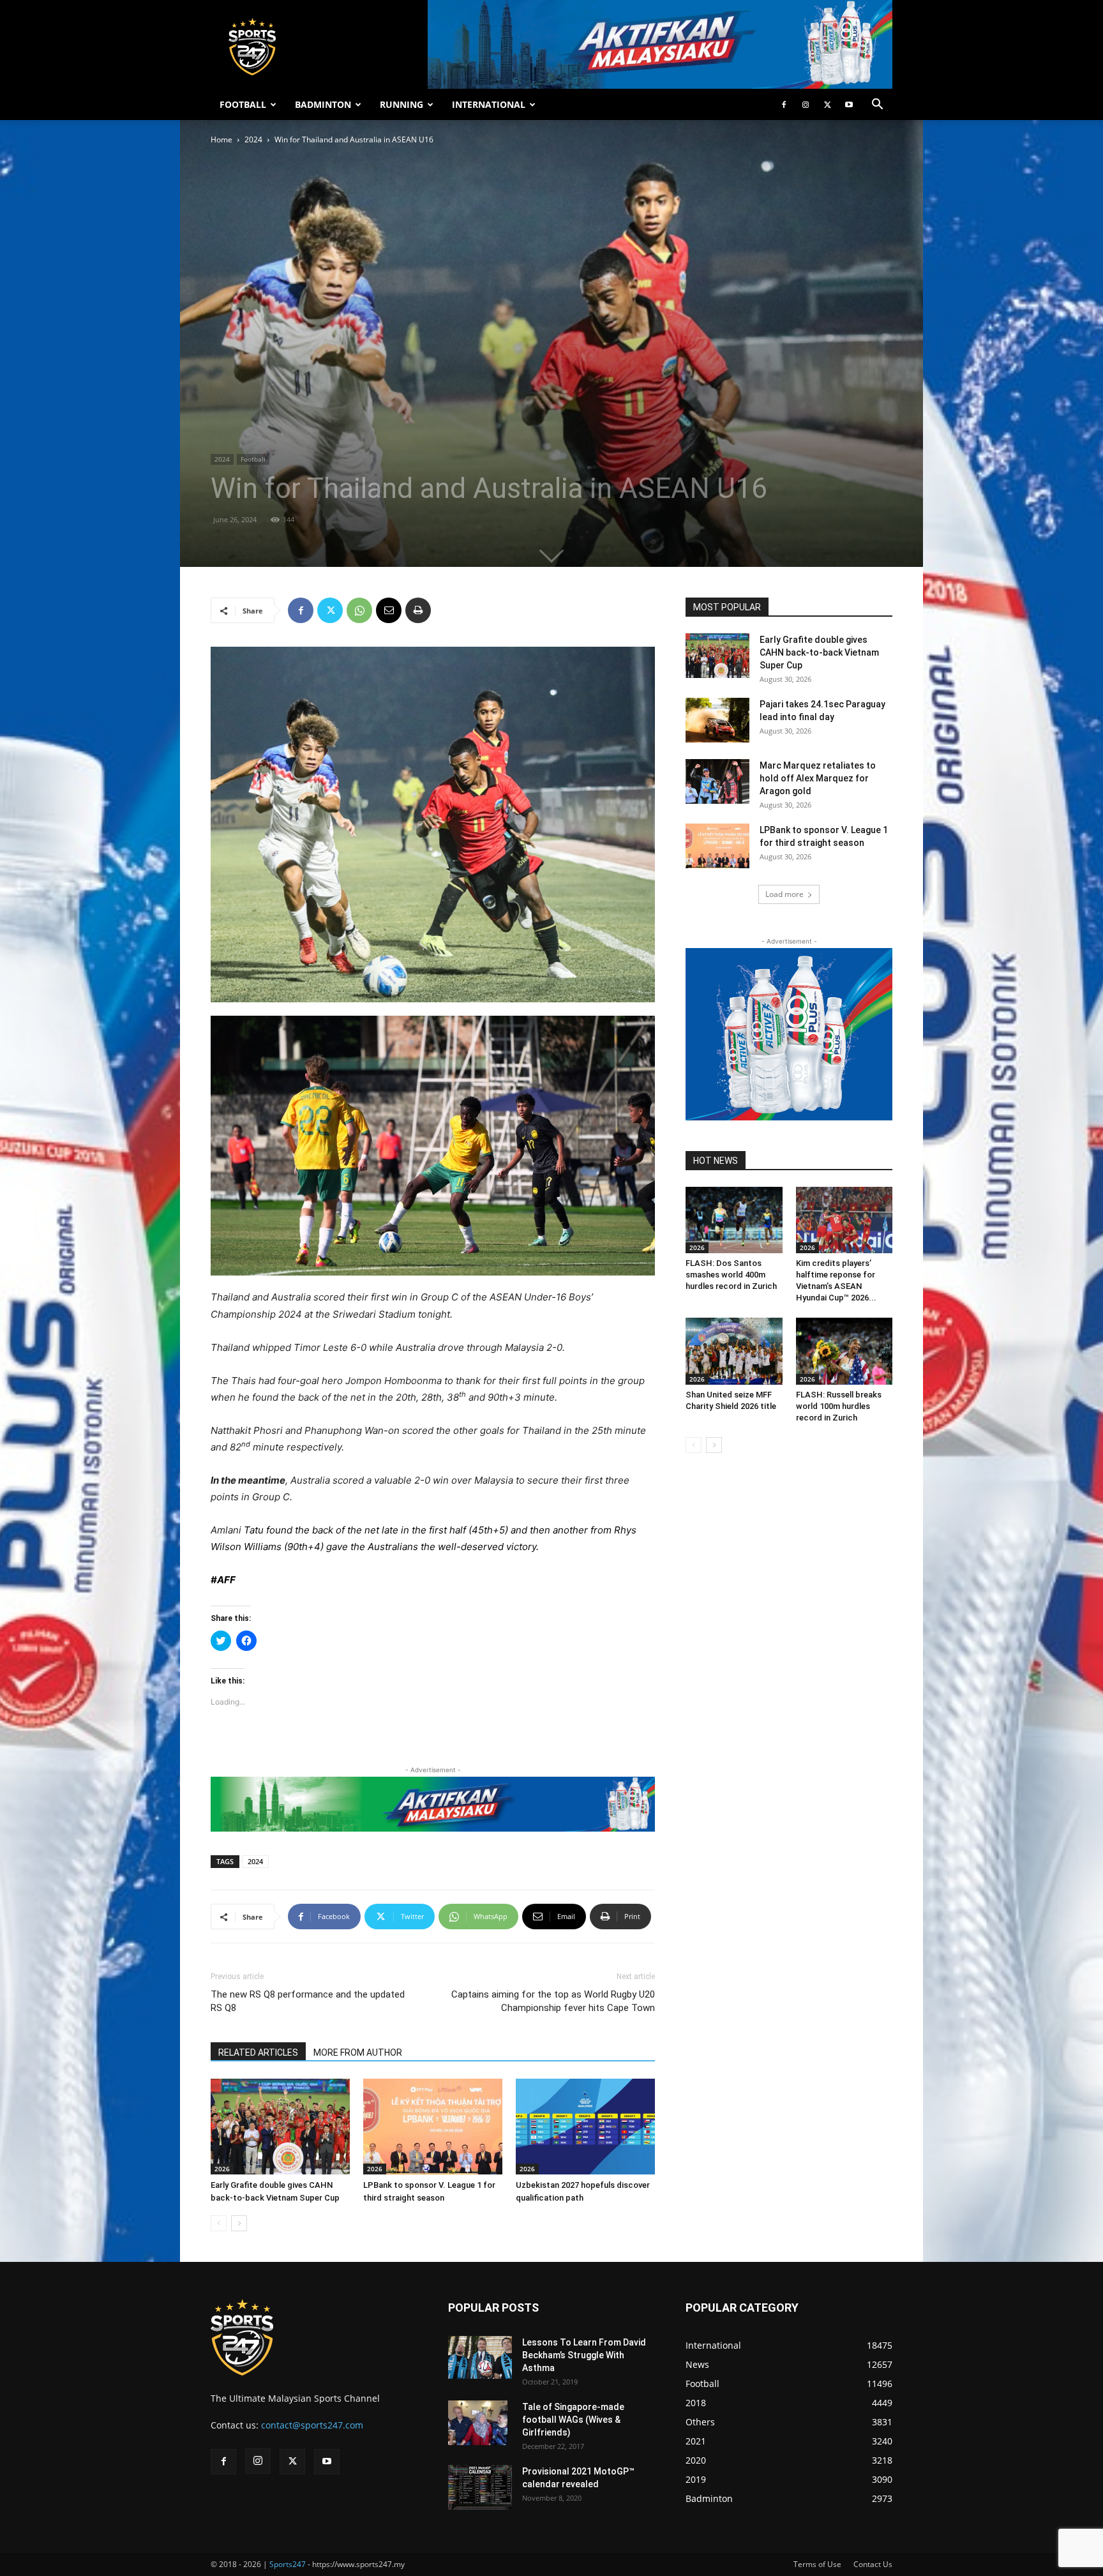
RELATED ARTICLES (258, 2053)
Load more (784, 894)
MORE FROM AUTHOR (358, 2053)
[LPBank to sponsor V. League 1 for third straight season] (433, 2127)
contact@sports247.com (312, 2425)
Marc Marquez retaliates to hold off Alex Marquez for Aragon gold (818, 778)
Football (253, 459)
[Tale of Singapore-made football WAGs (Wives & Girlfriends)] (478, 2423)
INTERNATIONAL (489, 104)
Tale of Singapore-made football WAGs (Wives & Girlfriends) (573, 2420)
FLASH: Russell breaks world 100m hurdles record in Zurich (839, 1406)
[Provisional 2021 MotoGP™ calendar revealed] (480, 2487)
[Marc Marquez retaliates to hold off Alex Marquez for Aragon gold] (717, 781)
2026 (222, 2169)
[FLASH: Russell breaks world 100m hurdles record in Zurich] (844, 1351)
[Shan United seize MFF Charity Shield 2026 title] (734, 1351)
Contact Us (873, 2564)
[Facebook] (784, 105)
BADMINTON (323, 104)
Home (221, 139)
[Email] (389, 610)
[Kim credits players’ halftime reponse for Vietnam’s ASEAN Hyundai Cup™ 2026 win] (844, 1220)
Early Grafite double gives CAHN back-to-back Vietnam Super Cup (819, 652)
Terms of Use (817, 2564)
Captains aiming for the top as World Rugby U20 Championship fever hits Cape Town (553, 2001)
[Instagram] (806, 105)
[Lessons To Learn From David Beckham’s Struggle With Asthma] (480, 2357)
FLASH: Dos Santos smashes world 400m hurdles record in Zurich (731, 1275)
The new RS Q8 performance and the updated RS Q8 (308, 2001)
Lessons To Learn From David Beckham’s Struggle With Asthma (584, 2355)
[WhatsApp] (359, 610)
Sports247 (288, 2564)
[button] (877, 106)
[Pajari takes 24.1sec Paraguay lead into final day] (717, 720)
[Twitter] (827, 105)
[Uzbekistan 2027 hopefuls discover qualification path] (585, 2127)
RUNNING (401, 104)
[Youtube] (849, 105)
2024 (253, 139)
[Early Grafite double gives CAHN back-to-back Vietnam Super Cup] (280, 2127)
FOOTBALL (243, 104)
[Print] (418, 610)
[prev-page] (219, 2223)
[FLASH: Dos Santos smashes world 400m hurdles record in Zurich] (734, 1220)
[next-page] (239, 2223)
